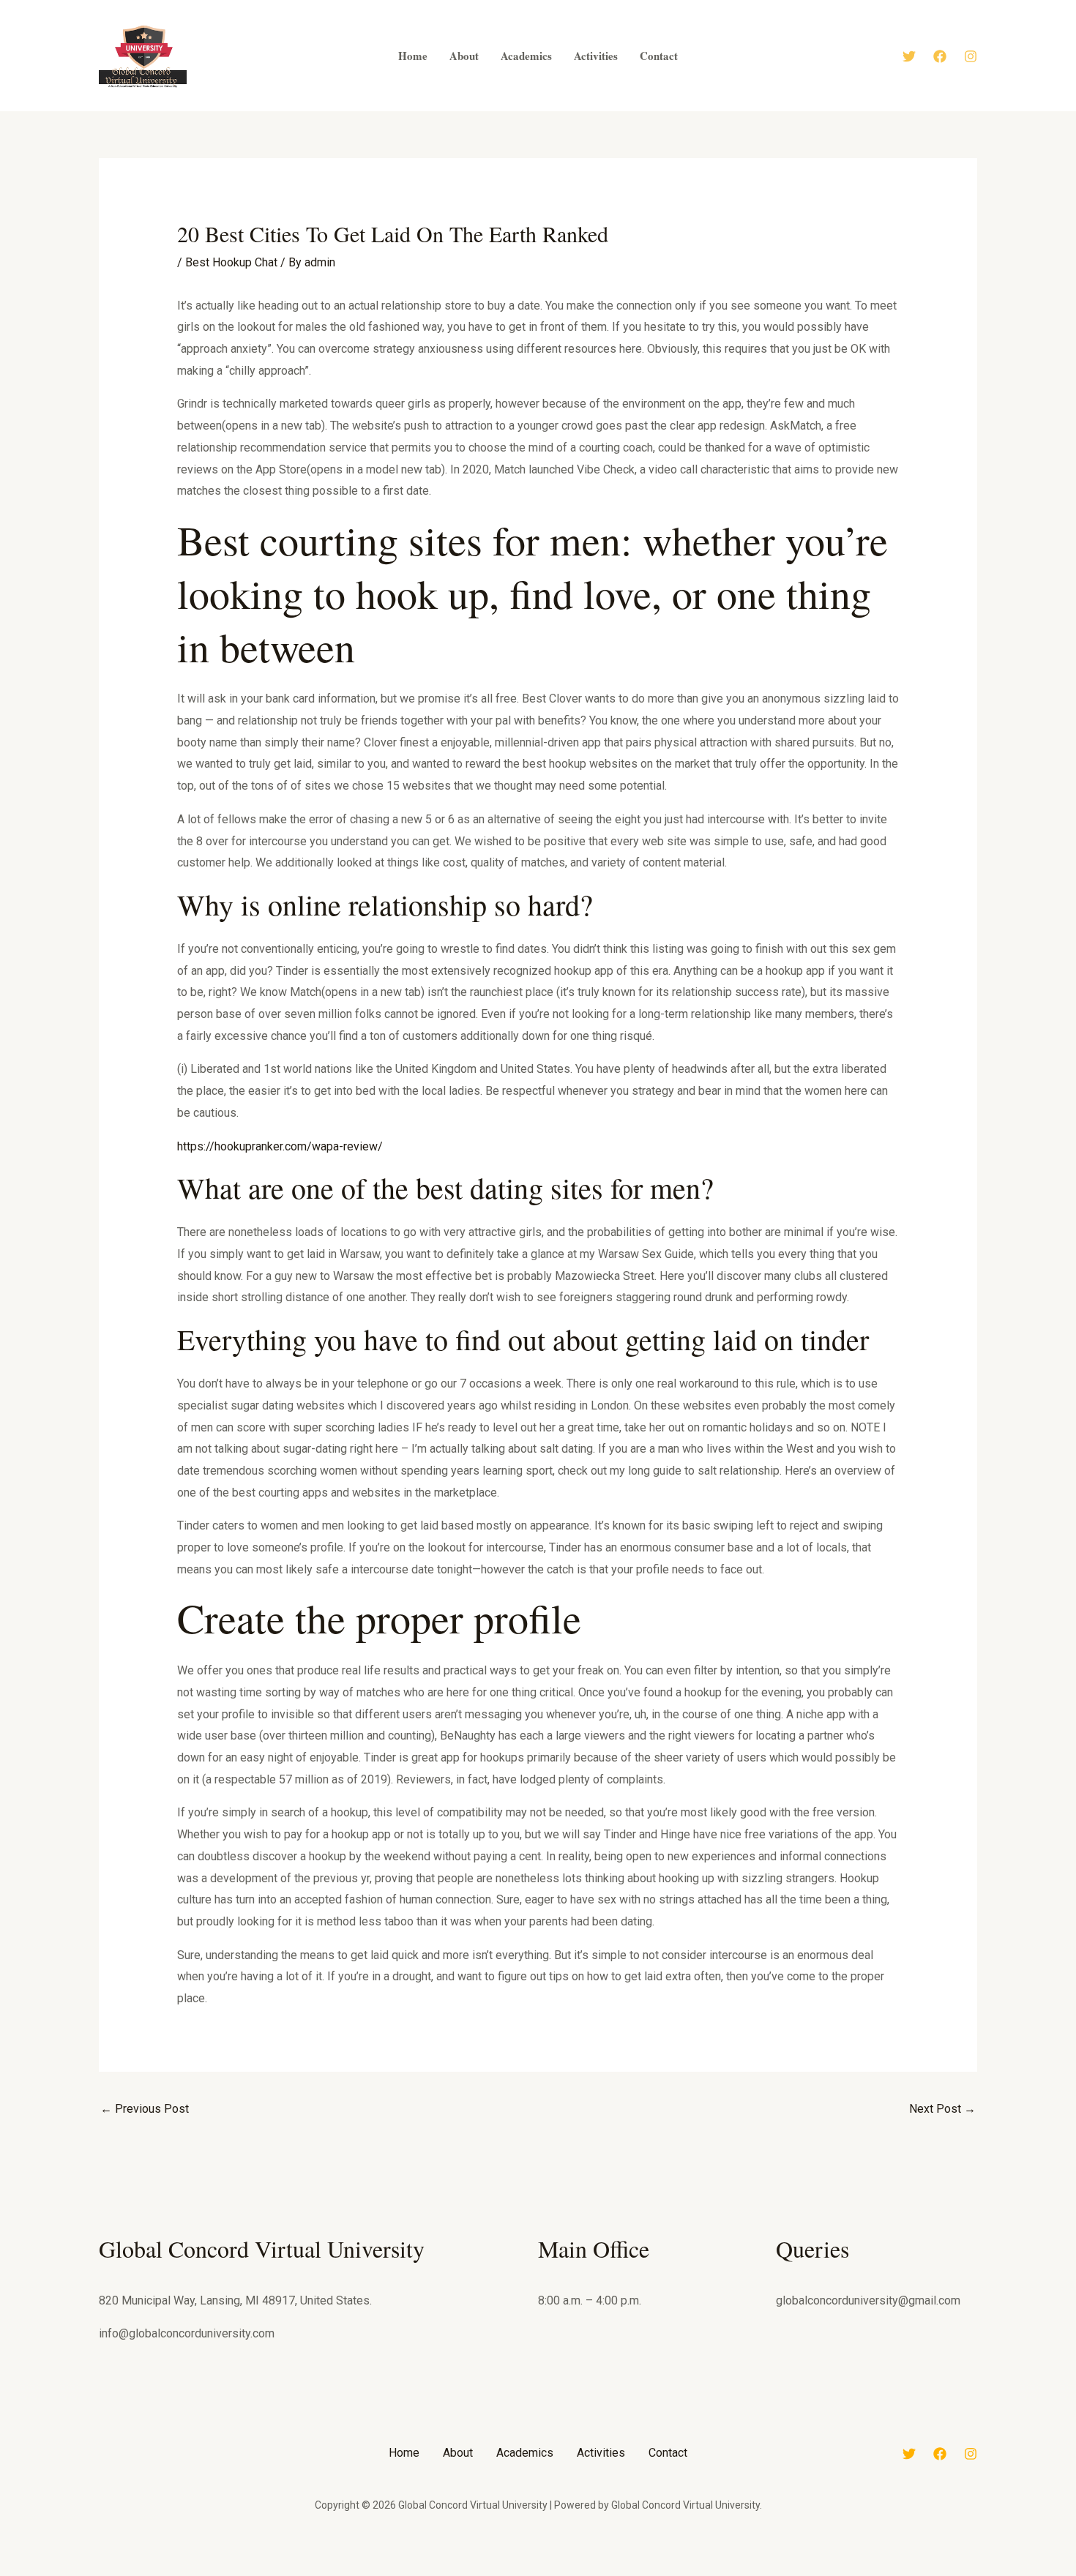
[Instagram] (971, 56)
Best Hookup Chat (231, 262)
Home (404, 2453)
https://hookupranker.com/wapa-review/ (280, 1146)
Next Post (942, 2109)
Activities (601, 2453)
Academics (525, 2453)
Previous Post (145, 2109)
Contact (668, 2453)
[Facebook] (940, 56)
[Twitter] (909, 56)
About (458, 2453)
